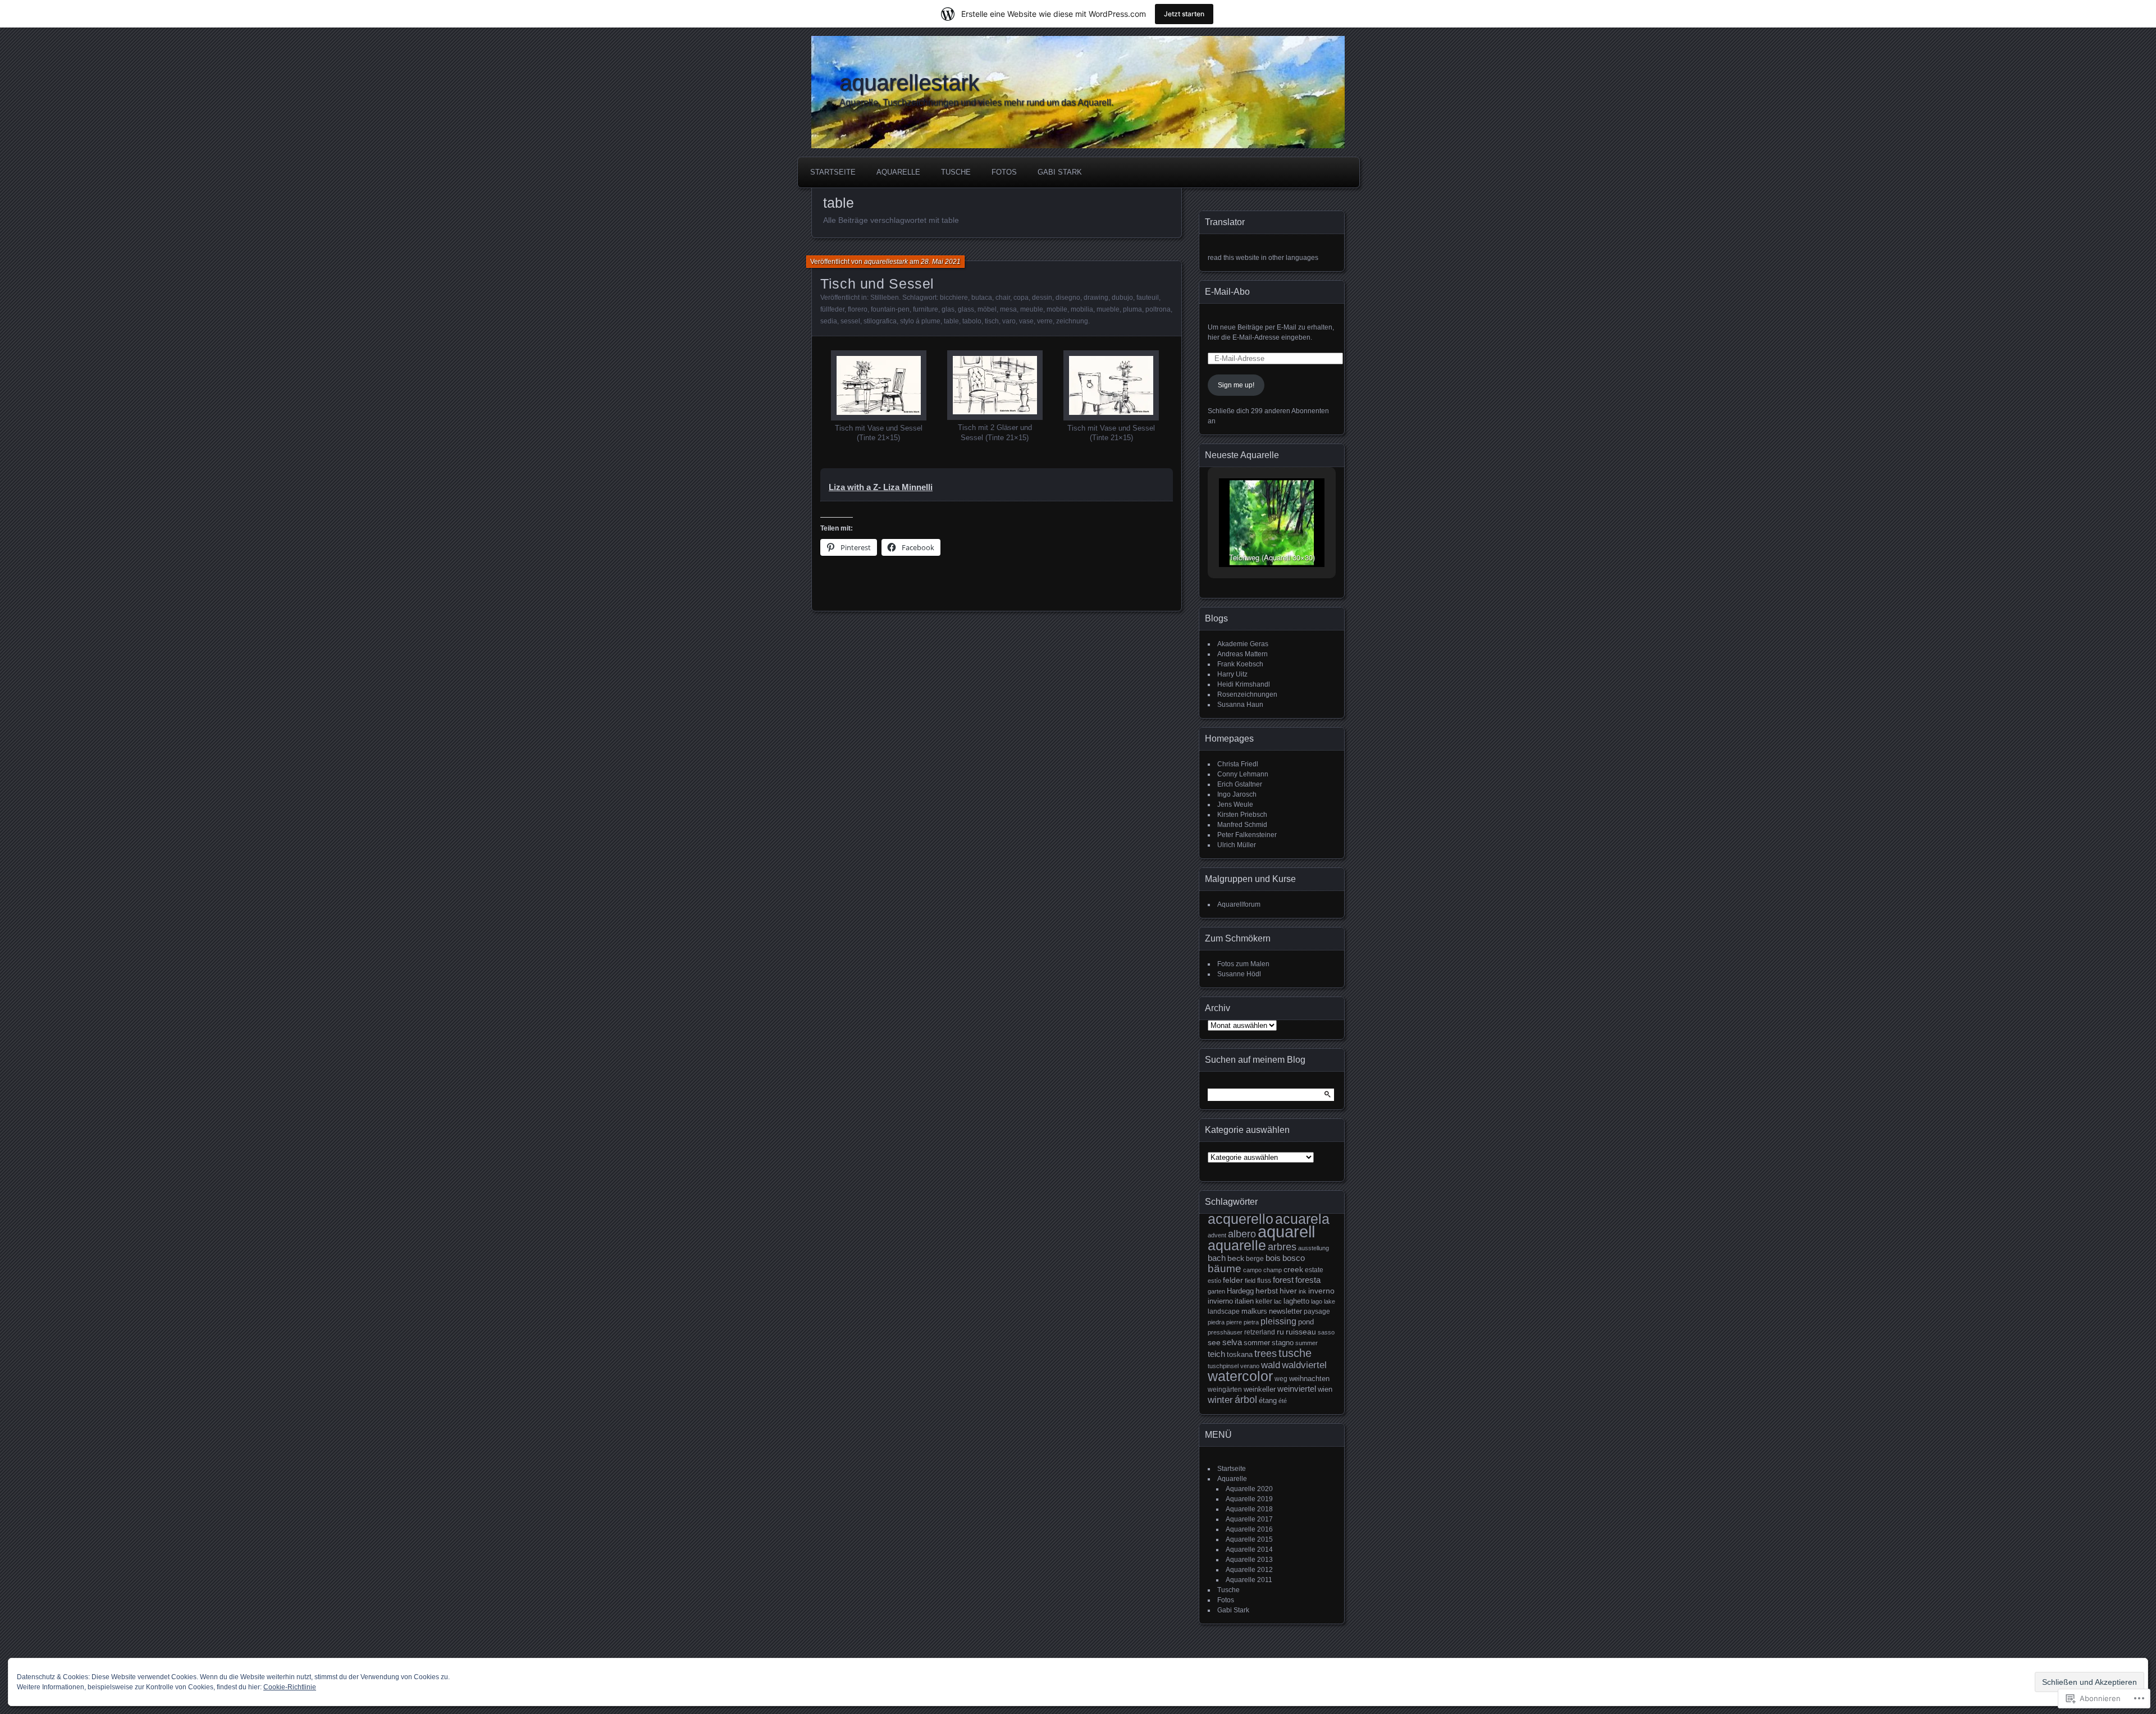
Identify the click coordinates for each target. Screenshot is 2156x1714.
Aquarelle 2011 (1249, 1580)
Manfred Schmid (1242, 825)
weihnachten (1309, 1379)
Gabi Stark (1060, 172)
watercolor (1240, 1376)
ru (1280, 1332)
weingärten (1225, 1390)
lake (1330, 1301)
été (1283, 1401)
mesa (1008, 309)
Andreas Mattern (1243, 654)
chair (1003, 298)
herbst (1267, 1291)
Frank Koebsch (1240, 664)
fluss (1264, 1280)
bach (1217, 1258)
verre (1045, 321)
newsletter (1285, 1311)
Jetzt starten (1184, 14)
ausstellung (1314, 1248)
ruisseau (1301, 1332)
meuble (1032, 309)
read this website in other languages (1263, 258)
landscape (1224, 1311)
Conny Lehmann (1243, 774)
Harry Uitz (1232, 674)
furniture (926, 309)
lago (1317, 1301)
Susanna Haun (1240, 705)
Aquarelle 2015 (1249, 1539)
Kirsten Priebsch (1242, 815)
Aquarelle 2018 (1249, 1509)
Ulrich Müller (1237, 845)
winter (1220, 1400)
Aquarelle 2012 (1249, 1570)
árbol (1246, 1400)
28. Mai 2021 (941, 262)
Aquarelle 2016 (1249, 1529)
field (1250, 1281)
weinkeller (1260, 1389)
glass (966, 309)
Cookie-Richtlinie (290, 1687)
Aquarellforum (1239, 904)
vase (1026, 321)
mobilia (1082, 309)
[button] (878, 397)
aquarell (1286, 1231)
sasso (1326, 1332)
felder (1233, 1280)
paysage (1317, 1311)
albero (1242, 1234)
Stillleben (885, 298)
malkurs (1254, 1311)
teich (1216, 1354)
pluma (1132, 309)
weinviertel (1297, 1389)
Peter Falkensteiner (1247, 835)
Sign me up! (1236, 385)
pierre (1234, 1322)
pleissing (1278, 1321)
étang (1268, 1400)
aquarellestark (909, 83)
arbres (1282, 1247)
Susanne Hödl (1239, 974)
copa (1021, 298)
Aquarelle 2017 (1249, 1519)
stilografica (880, 321)
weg (1281, 1379)
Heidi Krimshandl (1244, 684)
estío (1214, 1281)
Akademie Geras (1243, 644)
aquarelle (1237, 1245)
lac (1278, 1301)
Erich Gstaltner (1240, 784)
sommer (1257, 1343)
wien (1325, 1389)
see (1214, 1342)
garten (1216, 1291)
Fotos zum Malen (1243, 964)
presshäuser (1225, 1332)
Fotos (1004, 172)
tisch (992, 321)
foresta (1308, 1280)
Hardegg (1240, 1291)
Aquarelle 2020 (1249, 1489)
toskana (1240, 1354)
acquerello (1241, 1219)
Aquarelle (898, 172)
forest (1283, 1280)
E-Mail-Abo (1227, 292)
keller (1264, 1301)
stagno (1283, 1343)
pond (1306, 1322)
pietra (1251, 1322)
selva (1232, 1342)
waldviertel (1304, 1365)
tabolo (972, 321)
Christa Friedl (1238, 764)
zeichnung (1072, 321)
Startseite (833, 172)
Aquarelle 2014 (1249, 1550)
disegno (1068, 298)
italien (1244, 1301)
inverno (1321, 1291)
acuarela (1302, 1219)
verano (1250, 1366)
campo (1252, 1270)
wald (1271, 1365)
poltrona (1158, 309)
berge (1255, 1258)
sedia (829, 321)
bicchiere (954, 298)
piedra (1216, 1322)
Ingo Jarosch (1237, 794)
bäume (1225, 1269)
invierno (1220, 1301)
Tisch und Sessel (877, 284)
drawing (1096, 298)
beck (1236, 1258)
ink (1303, 1291)
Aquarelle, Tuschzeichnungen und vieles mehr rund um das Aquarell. (976, 102)
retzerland (1260, 1332)
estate (1314, 1270)
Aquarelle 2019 (1249, 1499)
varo (1009, 321)
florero (858, 309)
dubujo (1122, 298)
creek (1293, 1270)
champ (1273, 1270)
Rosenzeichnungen (1247, 694)
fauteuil (1148, 298)
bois (1273, 1258)
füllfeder (832, 309)
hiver (1288, 1291)
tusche (1295, 1353)
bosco (1294, 1258)
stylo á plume (920, 321)
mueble (1108, 309)
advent (1217, 1235)
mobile (1057, 309)
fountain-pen (890, 309)
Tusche (956, 172)
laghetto (1296, 1301)
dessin (1042, 298)
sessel (850, 321)
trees (1266, 1353)
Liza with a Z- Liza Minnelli (881, 487)
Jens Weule (1235, 805)
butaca (982, 298)
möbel (987, 309)
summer (1307, 1343)
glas (948, 309)
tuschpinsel (1223, 1366)
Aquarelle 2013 (1249, 1560)
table (951, 321)
